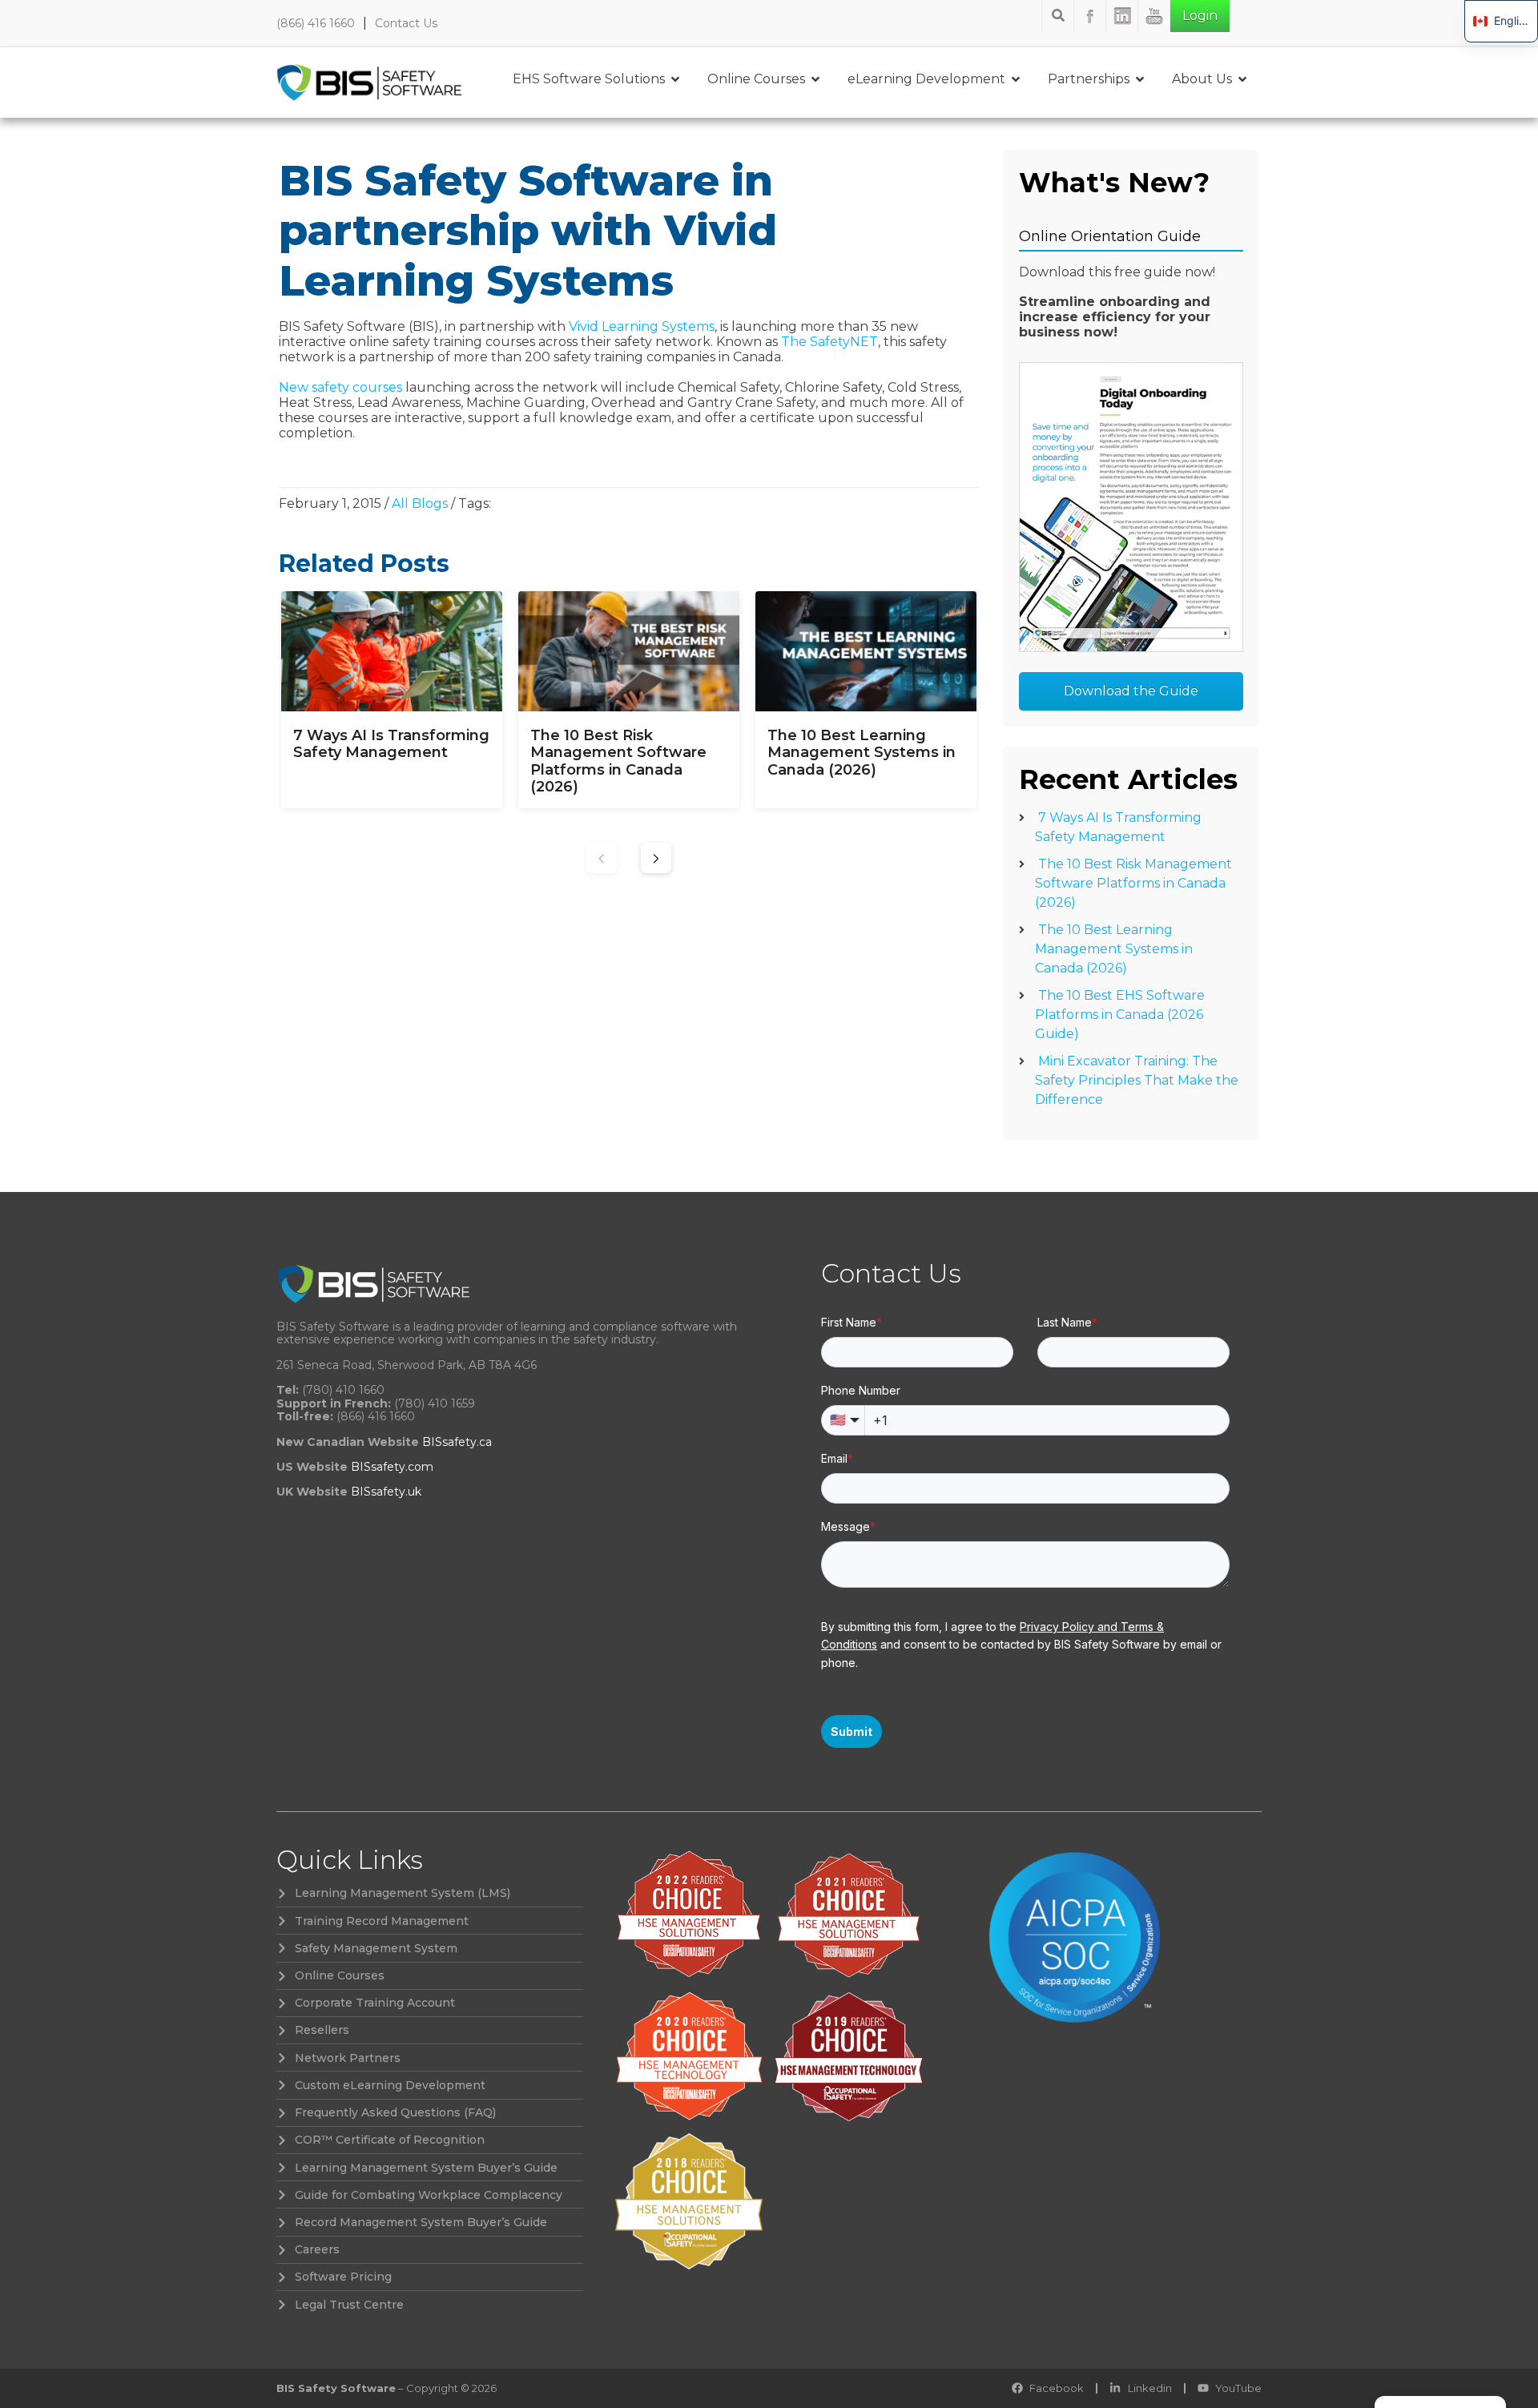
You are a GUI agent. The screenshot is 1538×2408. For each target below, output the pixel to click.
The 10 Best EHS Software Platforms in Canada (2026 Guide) (1120, 1015)
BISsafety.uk (386, 1492)
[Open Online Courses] (815, 79)
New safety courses (340, 387)
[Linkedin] (1122, 16)
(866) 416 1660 (316, 23)
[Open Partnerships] (1140, 79)
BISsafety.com (392, 1467)
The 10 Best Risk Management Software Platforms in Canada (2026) (1133, 883)
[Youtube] (1154, 16)
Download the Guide (1131, 691)
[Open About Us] (1242, 79)
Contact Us (406, 23)
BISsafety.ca (457, 1442)
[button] (656, 858)
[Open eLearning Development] (1016, 79)
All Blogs (420, 503)
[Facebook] (1090, 16)
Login (1200, 16)
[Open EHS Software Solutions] (675, 79)
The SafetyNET (829, 342)
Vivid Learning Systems (642, 326)
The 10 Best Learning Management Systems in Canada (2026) (1114, 949)
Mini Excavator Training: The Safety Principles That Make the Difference (1137, 1080)
